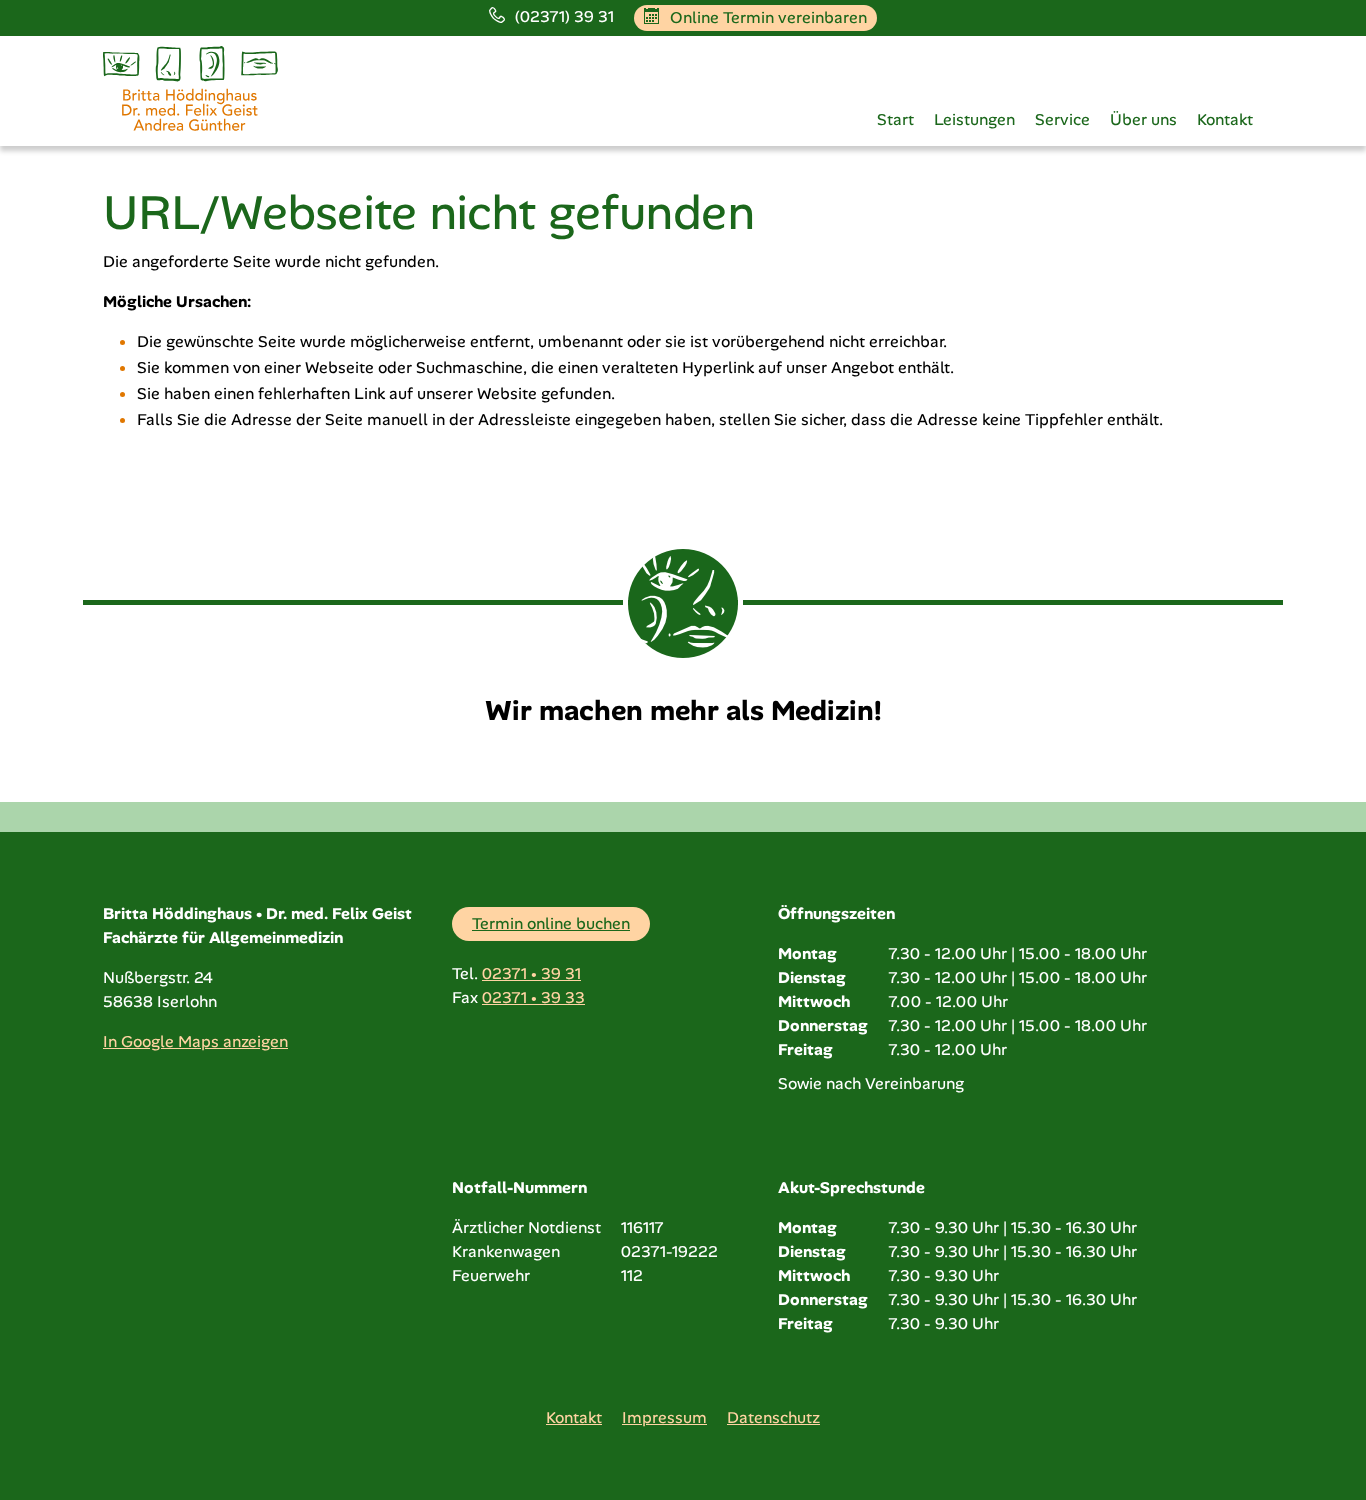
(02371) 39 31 (564, 16)
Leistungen (974, 120)
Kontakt (1225, 120)
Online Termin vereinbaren (768, 17)
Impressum (664, 1417)
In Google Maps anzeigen (195, 1041)
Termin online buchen (551, 923)
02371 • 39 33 (533, 997)
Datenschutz (773, 1417)
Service (1062, 120)
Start (895, 120)
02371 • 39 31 (531, 973)
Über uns (1143, 120)
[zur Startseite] (190, 87)
